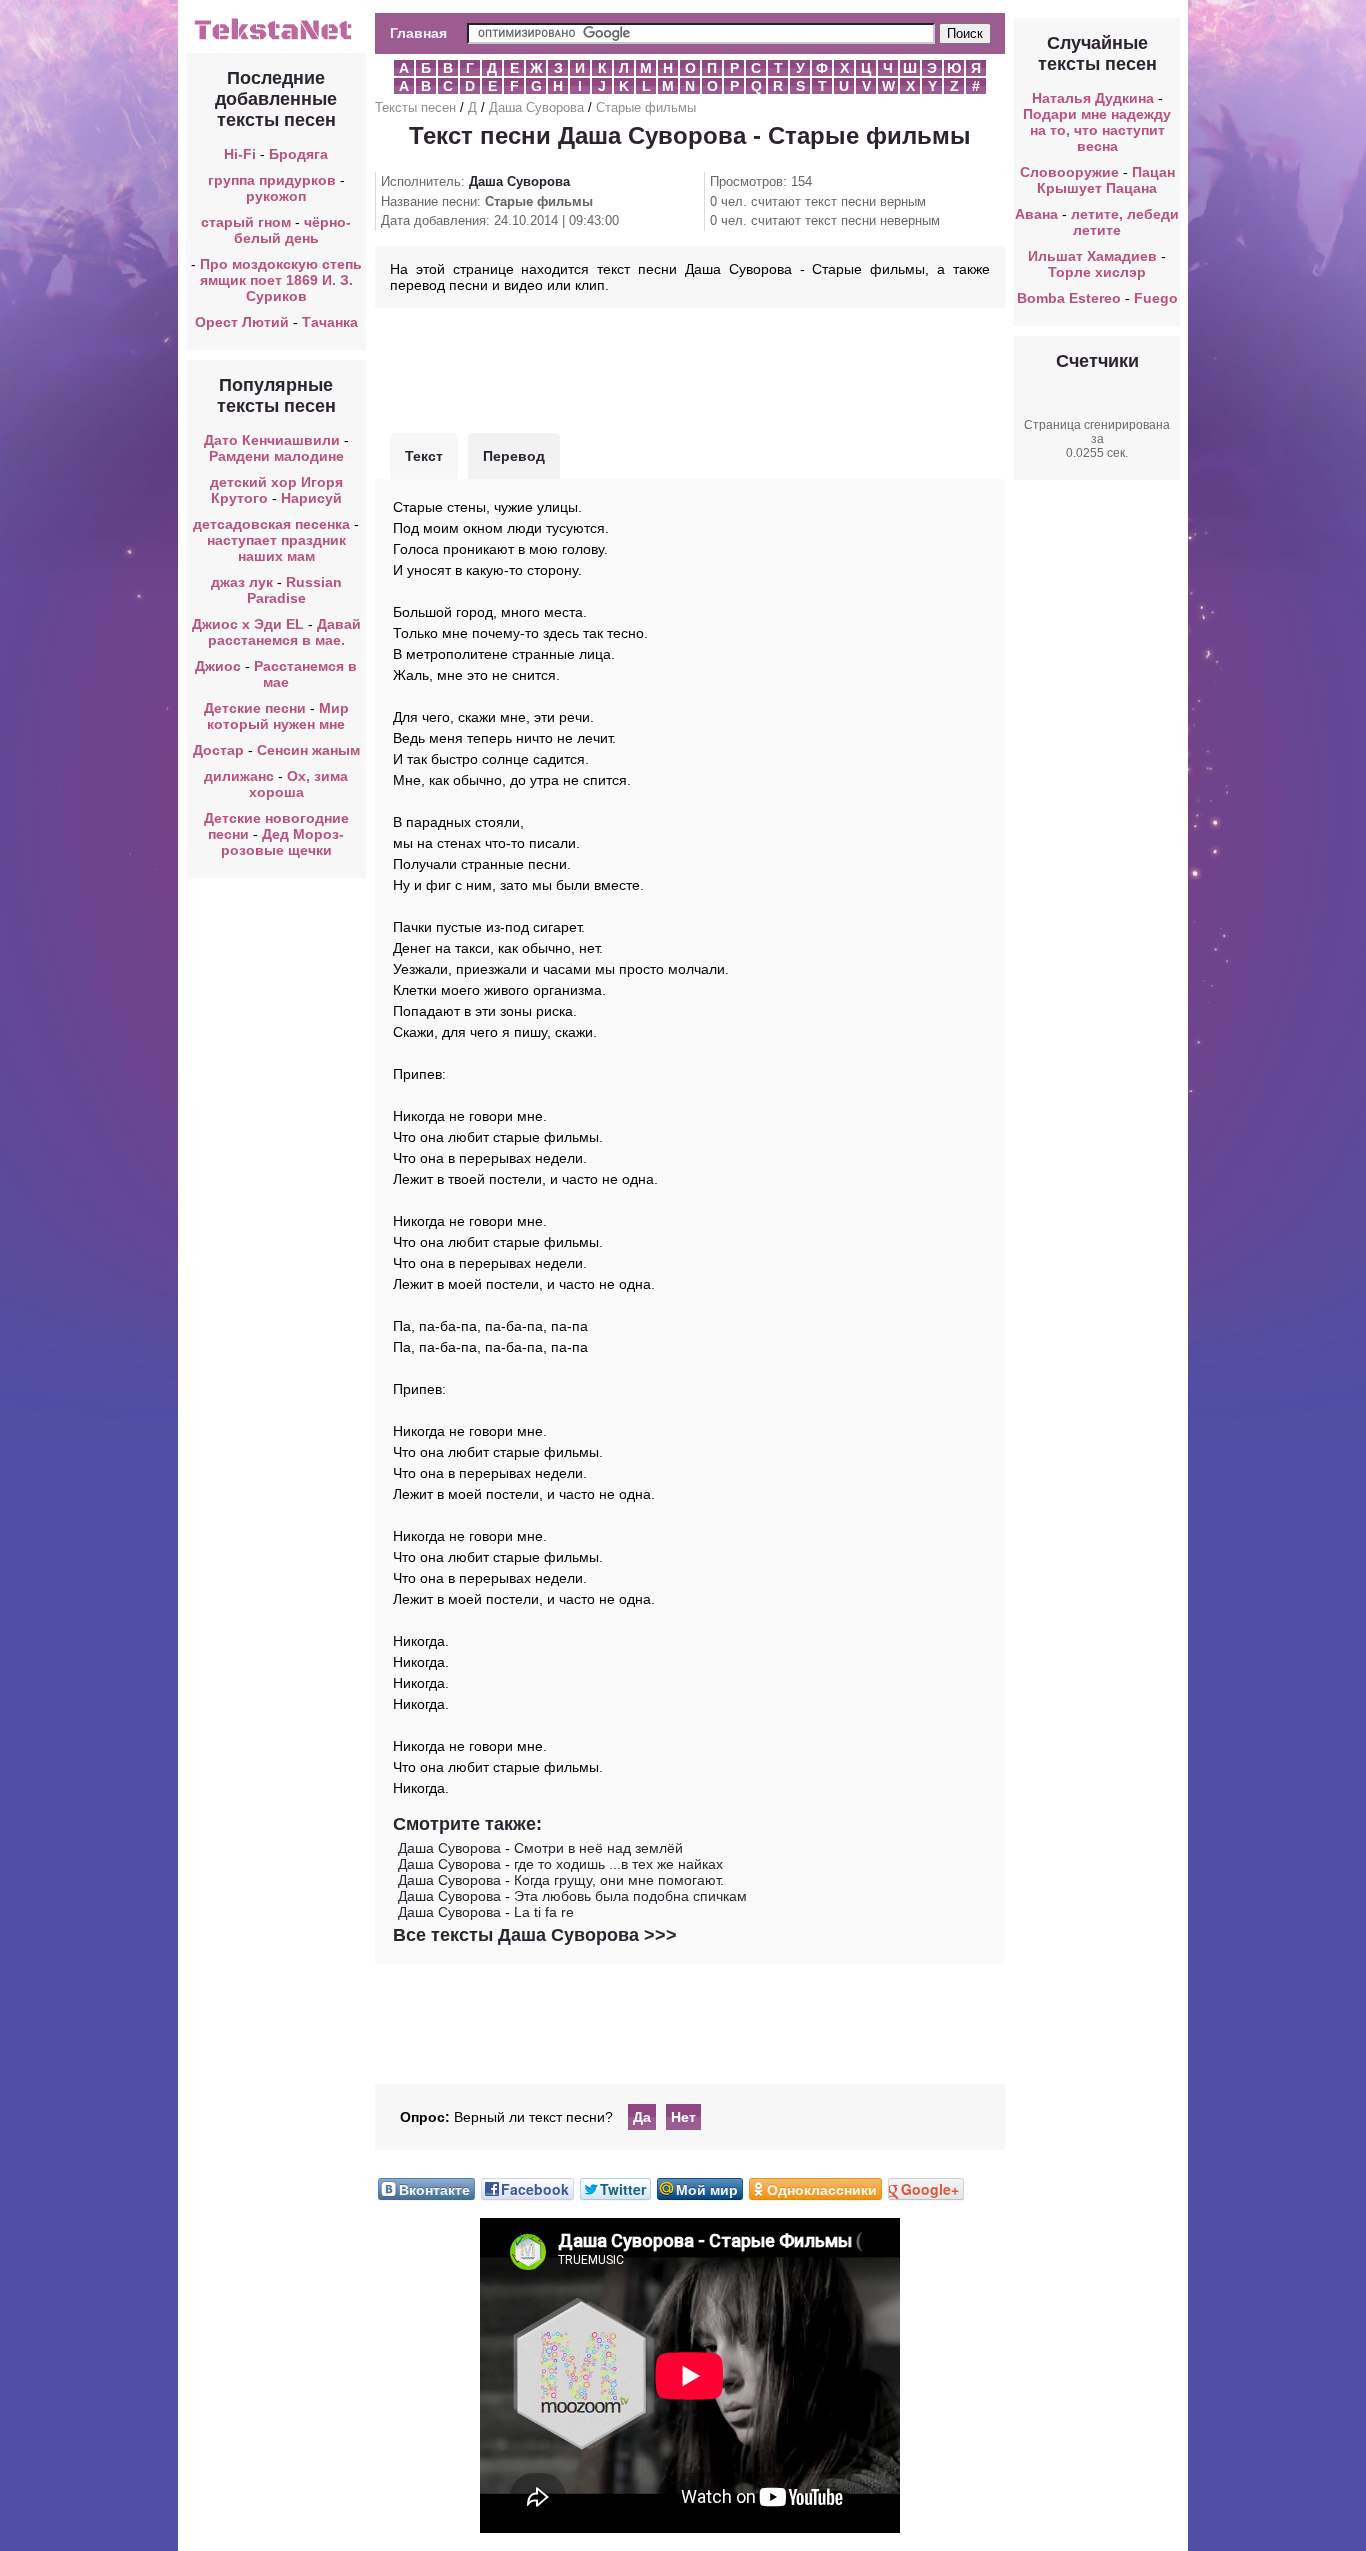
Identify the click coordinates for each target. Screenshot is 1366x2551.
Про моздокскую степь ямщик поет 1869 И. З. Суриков (281, 280)
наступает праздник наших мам (276, 548)
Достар (218, 750)
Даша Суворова (536, 107)
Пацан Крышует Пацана (1106, 180)
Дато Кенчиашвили (272, 440)
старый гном (246, 222)
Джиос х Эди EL (248, 624)
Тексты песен (415, 107)
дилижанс (239, 776)
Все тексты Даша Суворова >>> (535, 1935)
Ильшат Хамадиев (1092, 256)
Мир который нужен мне (278, 716)
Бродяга (298, 154)
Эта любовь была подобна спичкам (630, 1896)
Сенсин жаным (308, 750)
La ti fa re (544, 1912)
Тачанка (330, 322)
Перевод (514, 456)
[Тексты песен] (276, 38)
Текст (424, 456)
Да (642, 2117)
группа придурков (272, 180)
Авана (1036, 214)
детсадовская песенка (271, 524)
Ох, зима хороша (299, 784)
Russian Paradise (294, 590)
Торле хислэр (1097, 272)
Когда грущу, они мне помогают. (619, 1880)
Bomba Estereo (1069, 298)
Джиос (218, 666)
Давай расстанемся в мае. (284, 632)
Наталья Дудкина (1093, 98)
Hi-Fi (240, 154)
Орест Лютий (242, 322)
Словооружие (1069, 172)
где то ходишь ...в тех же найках (618, 1864)
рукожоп (276, 196)
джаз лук (242, 582)
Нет (683, 2117)
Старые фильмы (646, 107)
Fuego (1156, 298)
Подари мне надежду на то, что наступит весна (1097, 130)
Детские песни (255, 708)
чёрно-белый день (293, 230)
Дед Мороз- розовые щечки (283, 842)
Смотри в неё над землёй (598, 1848)
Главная (418, 33)
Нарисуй (311, 498)
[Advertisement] (690, 368)
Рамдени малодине (276, 456)
